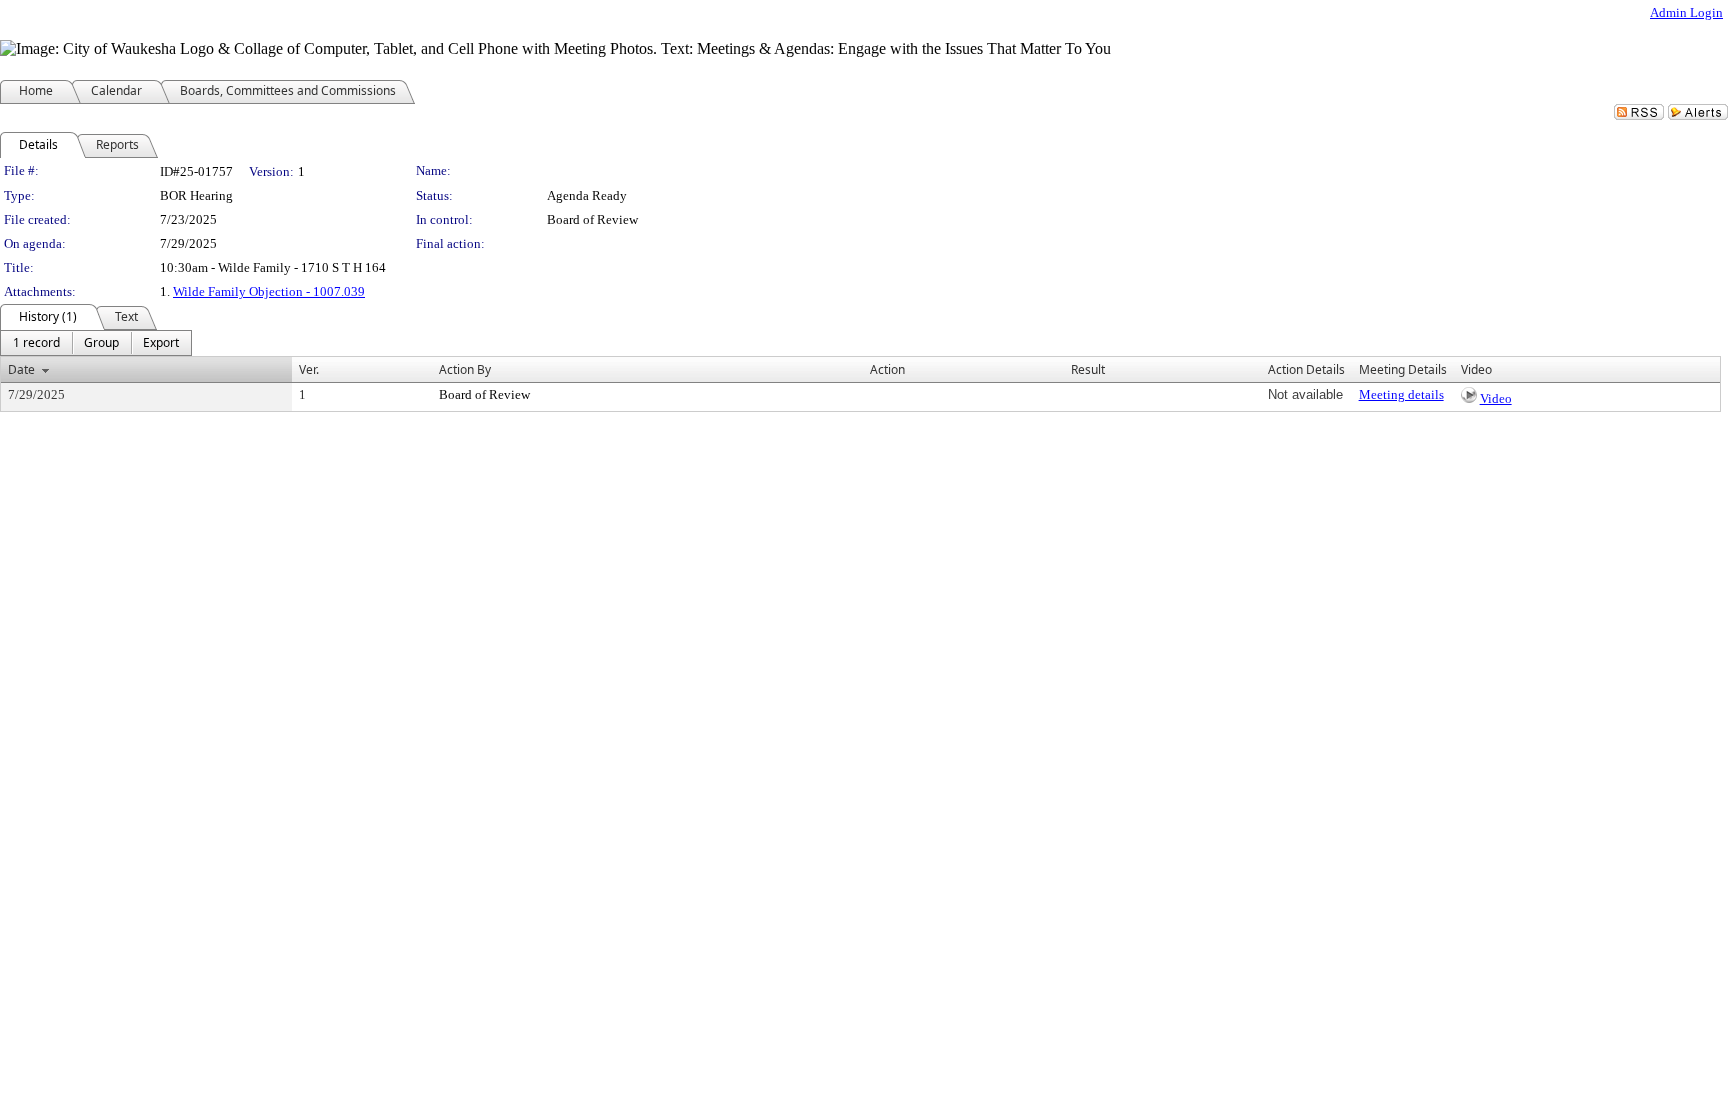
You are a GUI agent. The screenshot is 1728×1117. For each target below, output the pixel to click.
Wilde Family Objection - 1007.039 (269, 291)
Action (887, 369)
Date (21, 369)
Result (1088, 369)
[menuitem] (36, 343)
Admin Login (1686, 12)
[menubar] (96, 343)
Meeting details (1401, 394)
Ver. (309, 369)
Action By (465, 369)
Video (1496, 398)
